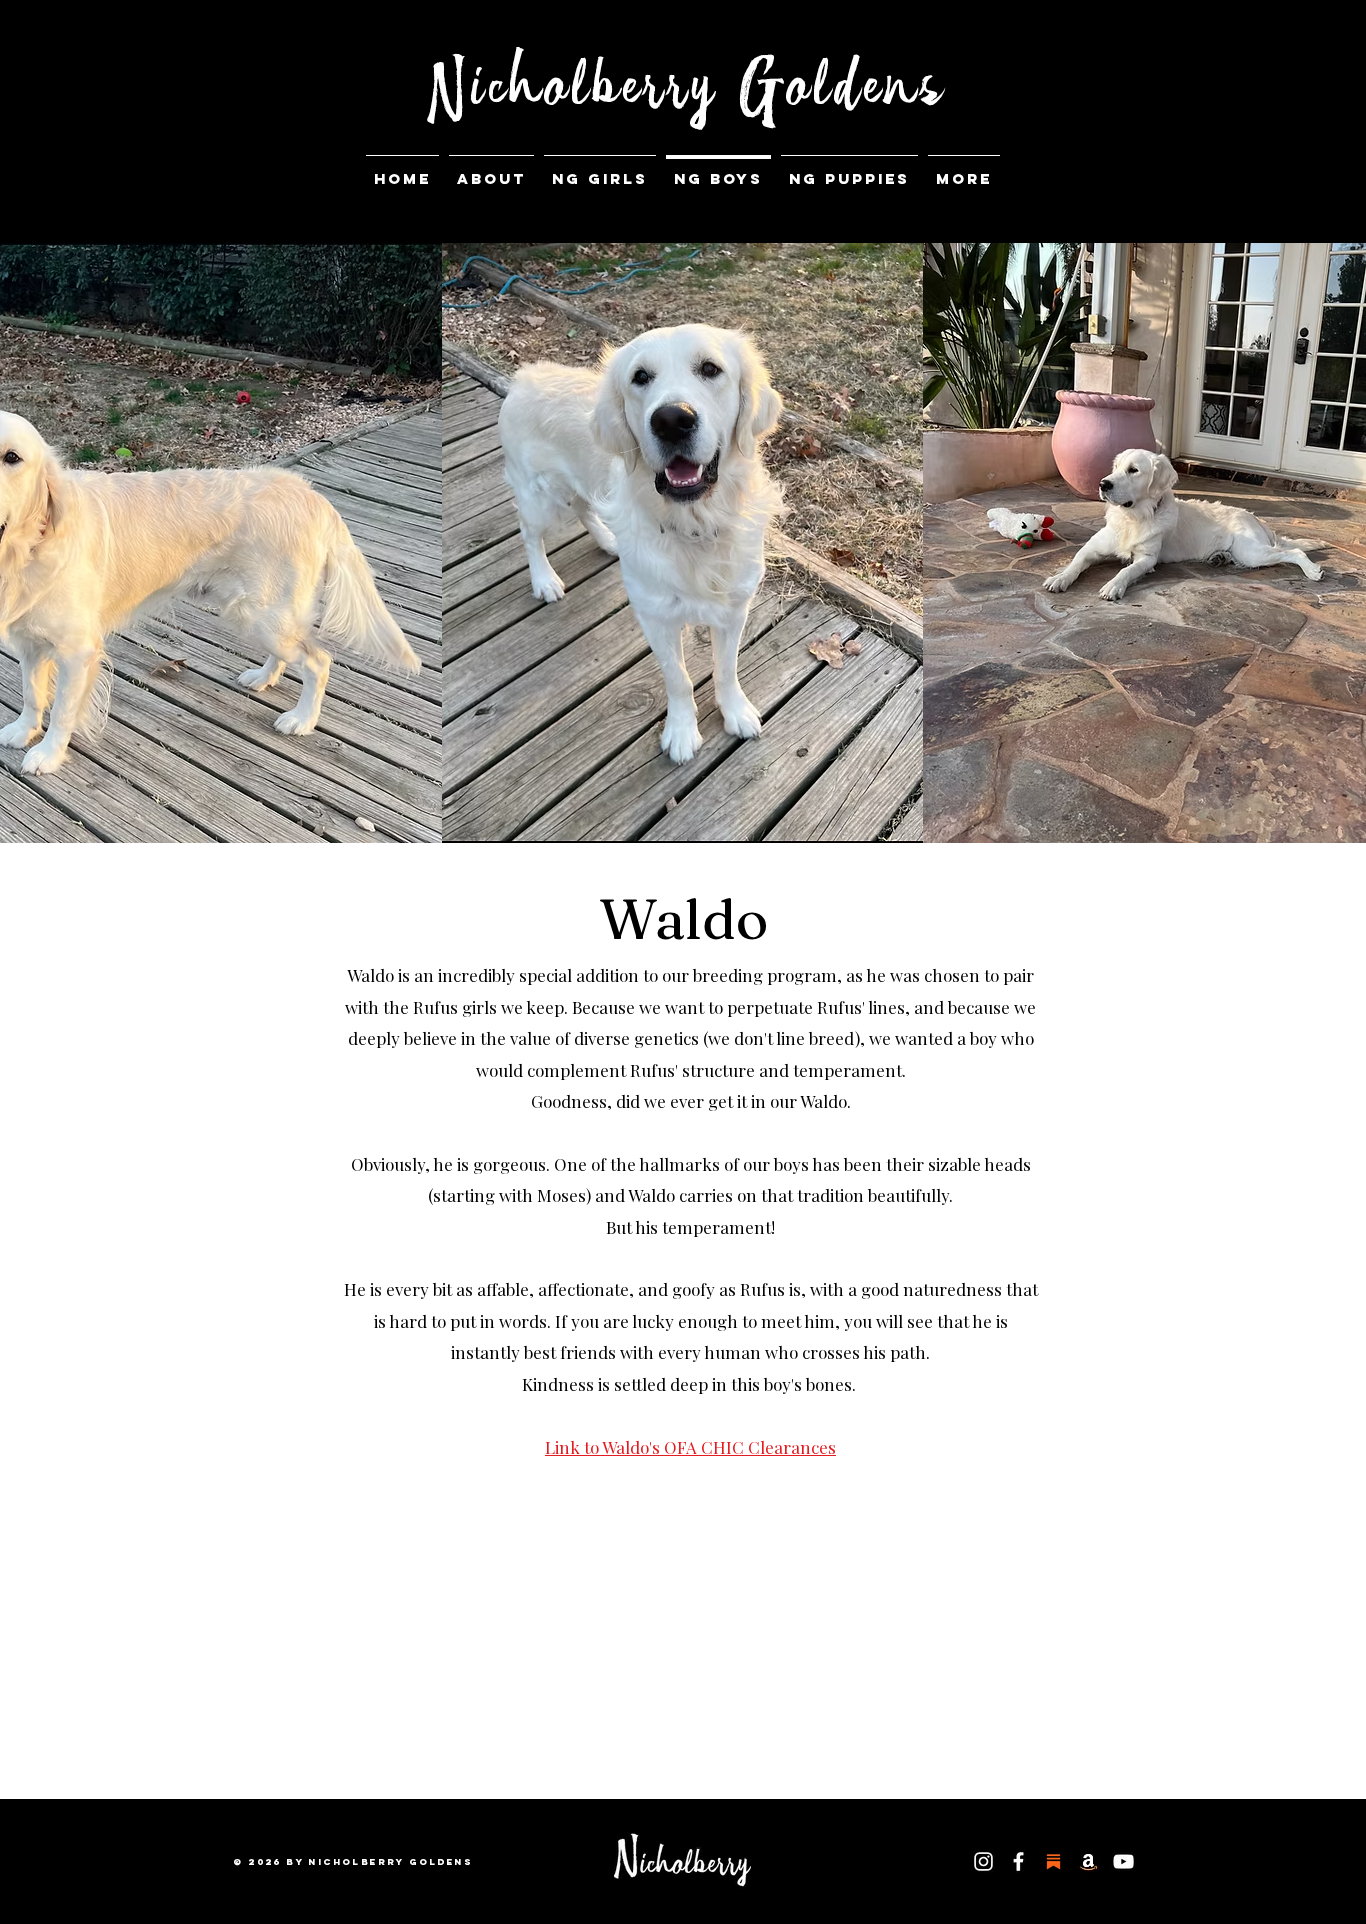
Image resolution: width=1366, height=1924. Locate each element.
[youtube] (1123, 1861)
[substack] (1053, 1861)
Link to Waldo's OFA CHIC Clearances (690, 1447)
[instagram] (983, 1861)
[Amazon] (1088, 1861)
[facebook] (1018, 1861)
